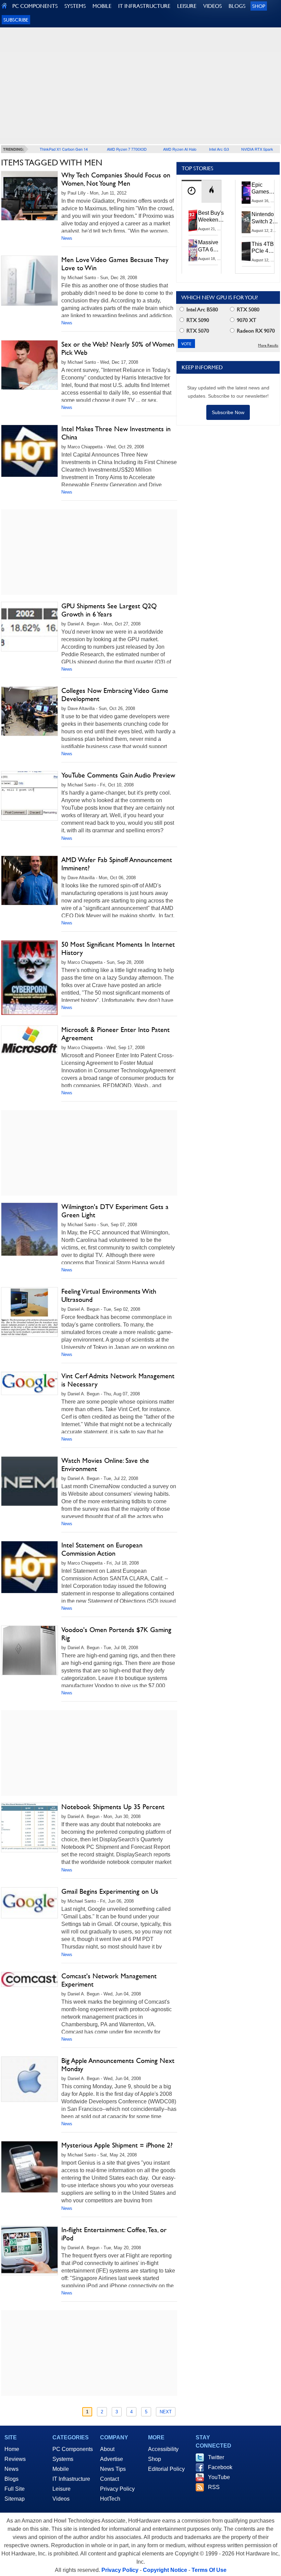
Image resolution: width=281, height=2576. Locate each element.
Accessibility (163, 2449)
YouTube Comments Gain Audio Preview (118, 775)
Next (166, 2412)
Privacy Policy (117, 2489)
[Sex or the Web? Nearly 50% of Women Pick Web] (29, 365)
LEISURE (187, 6)
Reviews (15, 2459)
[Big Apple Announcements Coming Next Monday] (29, 2079)
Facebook (220, 2467)
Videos (61, 2499)
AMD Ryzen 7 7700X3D (127, 149)
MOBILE (102, 6)
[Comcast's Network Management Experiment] (29, 1979)
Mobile (61, 2469)
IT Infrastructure (71, 2479)
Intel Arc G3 (219, 149)
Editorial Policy (166, 2469)
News (67, 238)
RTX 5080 (247, 309)
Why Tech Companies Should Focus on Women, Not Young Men (116, 179)
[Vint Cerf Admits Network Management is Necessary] (29, 1383)
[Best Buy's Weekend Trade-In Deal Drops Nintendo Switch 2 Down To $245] (193, 221)
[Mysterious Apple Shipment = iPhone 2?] (29, 2167)
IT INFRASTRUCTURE (144, 6)
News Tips (113, 2469)
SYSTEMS (75, 6)
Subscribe (16, 20)
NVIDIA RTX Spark (257, 149)
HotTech (110, 2499)
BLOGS (237, 6)
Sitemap (15, 2499)
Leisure (62, 2489)
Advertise (112, 2459)
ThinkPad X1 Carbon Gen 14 (64, 149)
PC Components (73, 2449)
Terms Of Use (209, 2570)
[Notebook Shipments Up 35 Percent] (29, 1827)
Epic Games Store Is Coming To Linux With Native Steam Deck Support (265, 189)
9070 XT (246, 320)
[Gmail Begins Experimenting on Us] (29, 1903)
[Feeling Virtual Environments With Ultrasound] (29, 1312)
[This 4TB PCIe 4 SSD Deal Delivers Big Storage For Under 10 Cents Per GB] (246, 252)
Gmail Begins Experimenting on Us (110, 1891)
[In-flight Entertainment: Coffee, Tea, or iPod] (29, 2250)
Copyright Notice (165, 2570)
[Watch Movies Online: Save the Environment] (29, 1481)
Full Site (15, 2489)
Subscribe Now (228, 412)
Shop (259, 6)
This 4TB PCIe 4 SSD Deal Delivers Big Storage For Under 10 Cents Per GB (264, 248)
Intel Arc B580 (201, 309)
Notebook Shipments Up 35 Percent (113, 1807)
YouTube (219, 2477)
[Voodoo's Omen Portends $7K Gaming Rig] (29, 1650)
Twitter (216, 2457)
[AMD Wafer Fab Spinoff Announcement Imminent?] (29, 880)
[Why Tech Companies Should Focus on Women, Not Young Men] (29, 196)
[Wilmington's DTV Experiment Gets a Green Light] (29, 1229)
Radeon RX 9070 (255, 331)
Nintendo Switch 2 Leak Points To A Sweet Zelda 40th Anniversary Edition (266, 218)
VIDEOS (212, 6)
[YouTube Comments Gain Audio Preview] (29, 796)
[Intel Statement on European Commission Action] (29, 1567)
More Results (268, 345)
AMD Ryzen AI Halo (180, 149)
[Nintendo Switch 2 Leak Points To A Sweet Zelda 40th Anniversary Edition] (246, 222)
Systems (63, 2459)
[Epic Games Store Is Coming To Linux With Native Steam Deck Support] (246, 192)
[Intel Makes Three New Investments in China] (29, 451)
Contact (109, 2479)
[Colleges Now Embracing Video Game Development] (29, 711)
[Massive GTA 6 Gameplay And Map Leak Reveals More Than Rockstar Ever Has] (193, 250)
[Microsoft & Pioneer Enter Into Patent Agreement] (29, 1040)
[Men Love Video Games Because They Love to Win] (29, 281)
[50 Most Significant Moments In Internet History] (29, 978)
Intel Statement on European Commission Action (102, 1549)
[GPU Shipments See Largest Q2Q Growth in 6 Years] (29, 627)
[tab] (192, 191)
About (107, 2449)
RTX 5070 (197, 331)
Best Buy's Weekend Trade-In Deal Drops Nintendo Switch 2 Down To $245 (211, 217)
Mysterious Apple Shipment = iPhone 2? (117, 2145)
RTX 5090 (197, 320)
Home (12, 2449)
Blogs (11, 2479)
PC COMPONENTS (35, 6)
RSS (214, 2487)
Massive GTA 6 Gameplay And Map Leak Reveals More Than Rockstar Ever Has (211, 246)
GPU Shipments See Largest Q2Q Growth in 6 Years (109, 610)
